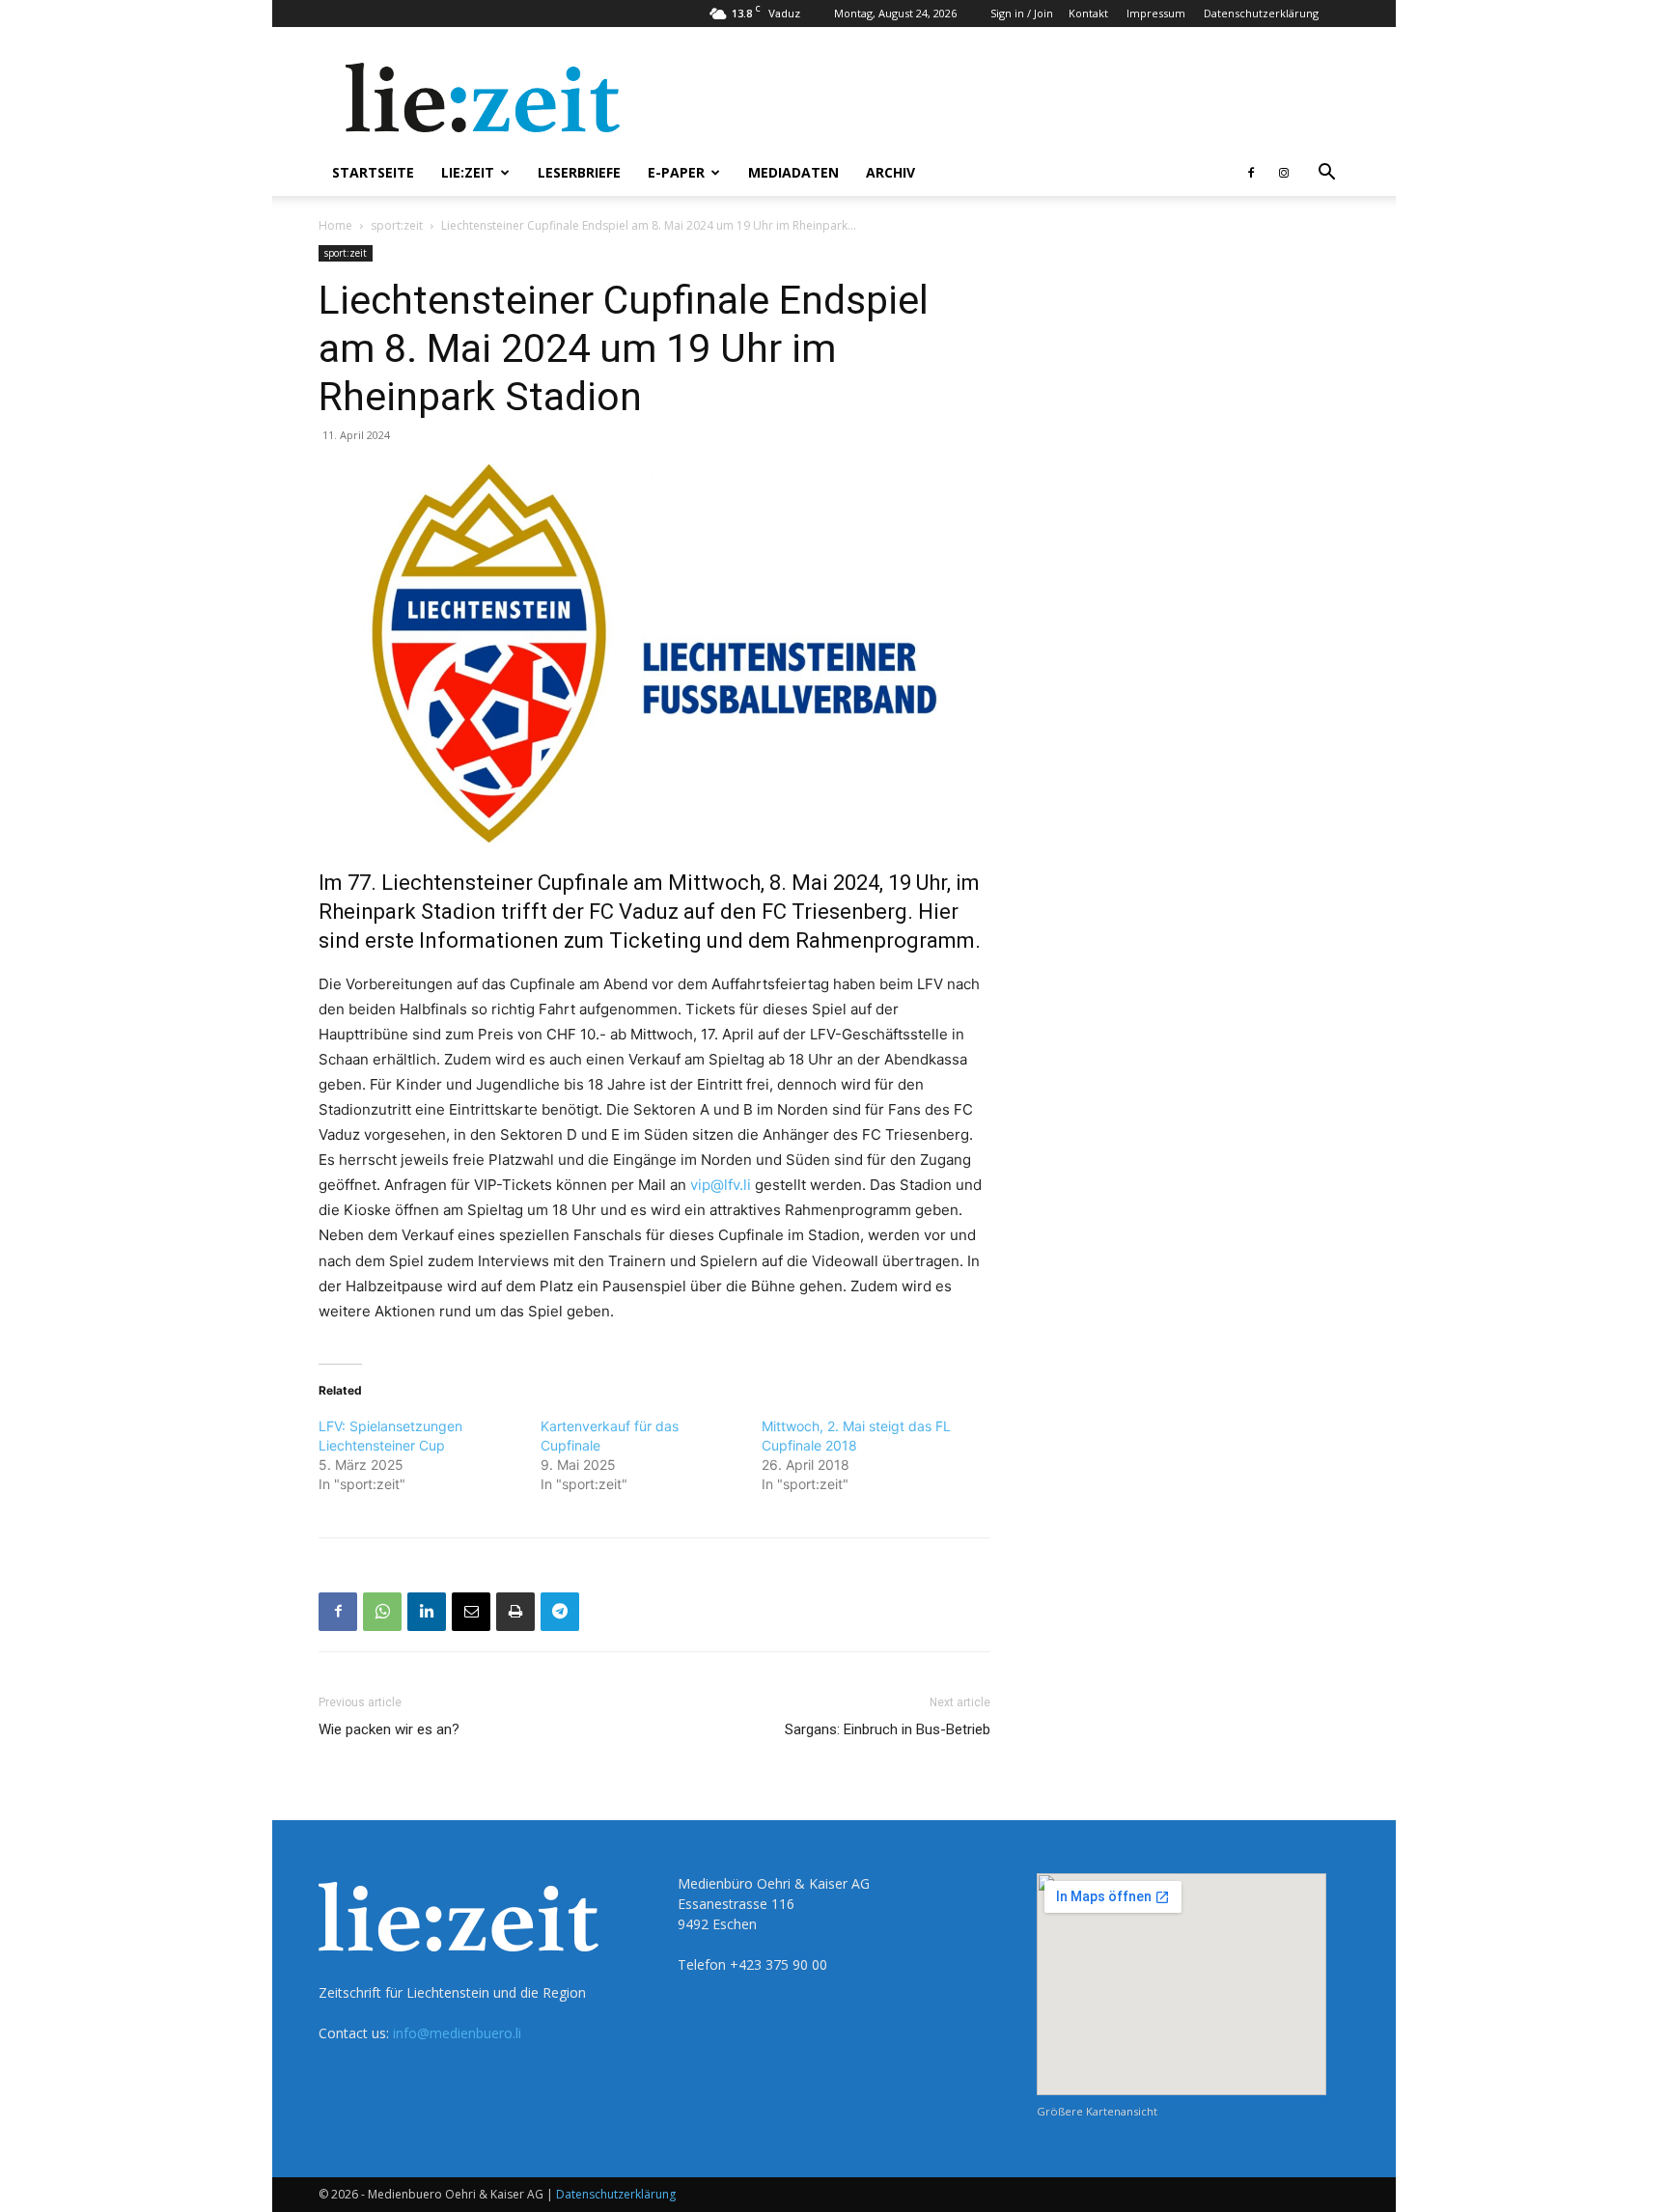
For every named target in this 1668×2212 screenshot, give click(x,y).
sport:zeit (397, 225)
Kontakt (1088, 13)
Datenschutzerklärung (1261, 13)
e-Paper (676, 172)
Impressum (1156, 13)
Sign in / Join (1022, 13)
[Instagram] (1284, 173)
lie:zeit (468, 172)
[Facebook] (1251, 173)
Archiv (890, 172)
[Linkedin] (427, 1612)
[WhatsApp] (382, 1612)
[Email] (471, 1612)
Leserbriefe (579, 172)
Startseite (373, 172)
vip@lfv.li (721, 1185)
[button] (1326, 174)
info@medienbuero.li (457, 2033)
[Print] (515, 1612)
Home (335, 225)
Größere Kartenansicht (1097, 2111)
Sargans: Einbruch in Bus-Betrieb (888, 1729)
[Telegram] (560, 1612)
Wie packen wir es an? (389, 1729)
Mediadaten (793, 172)
